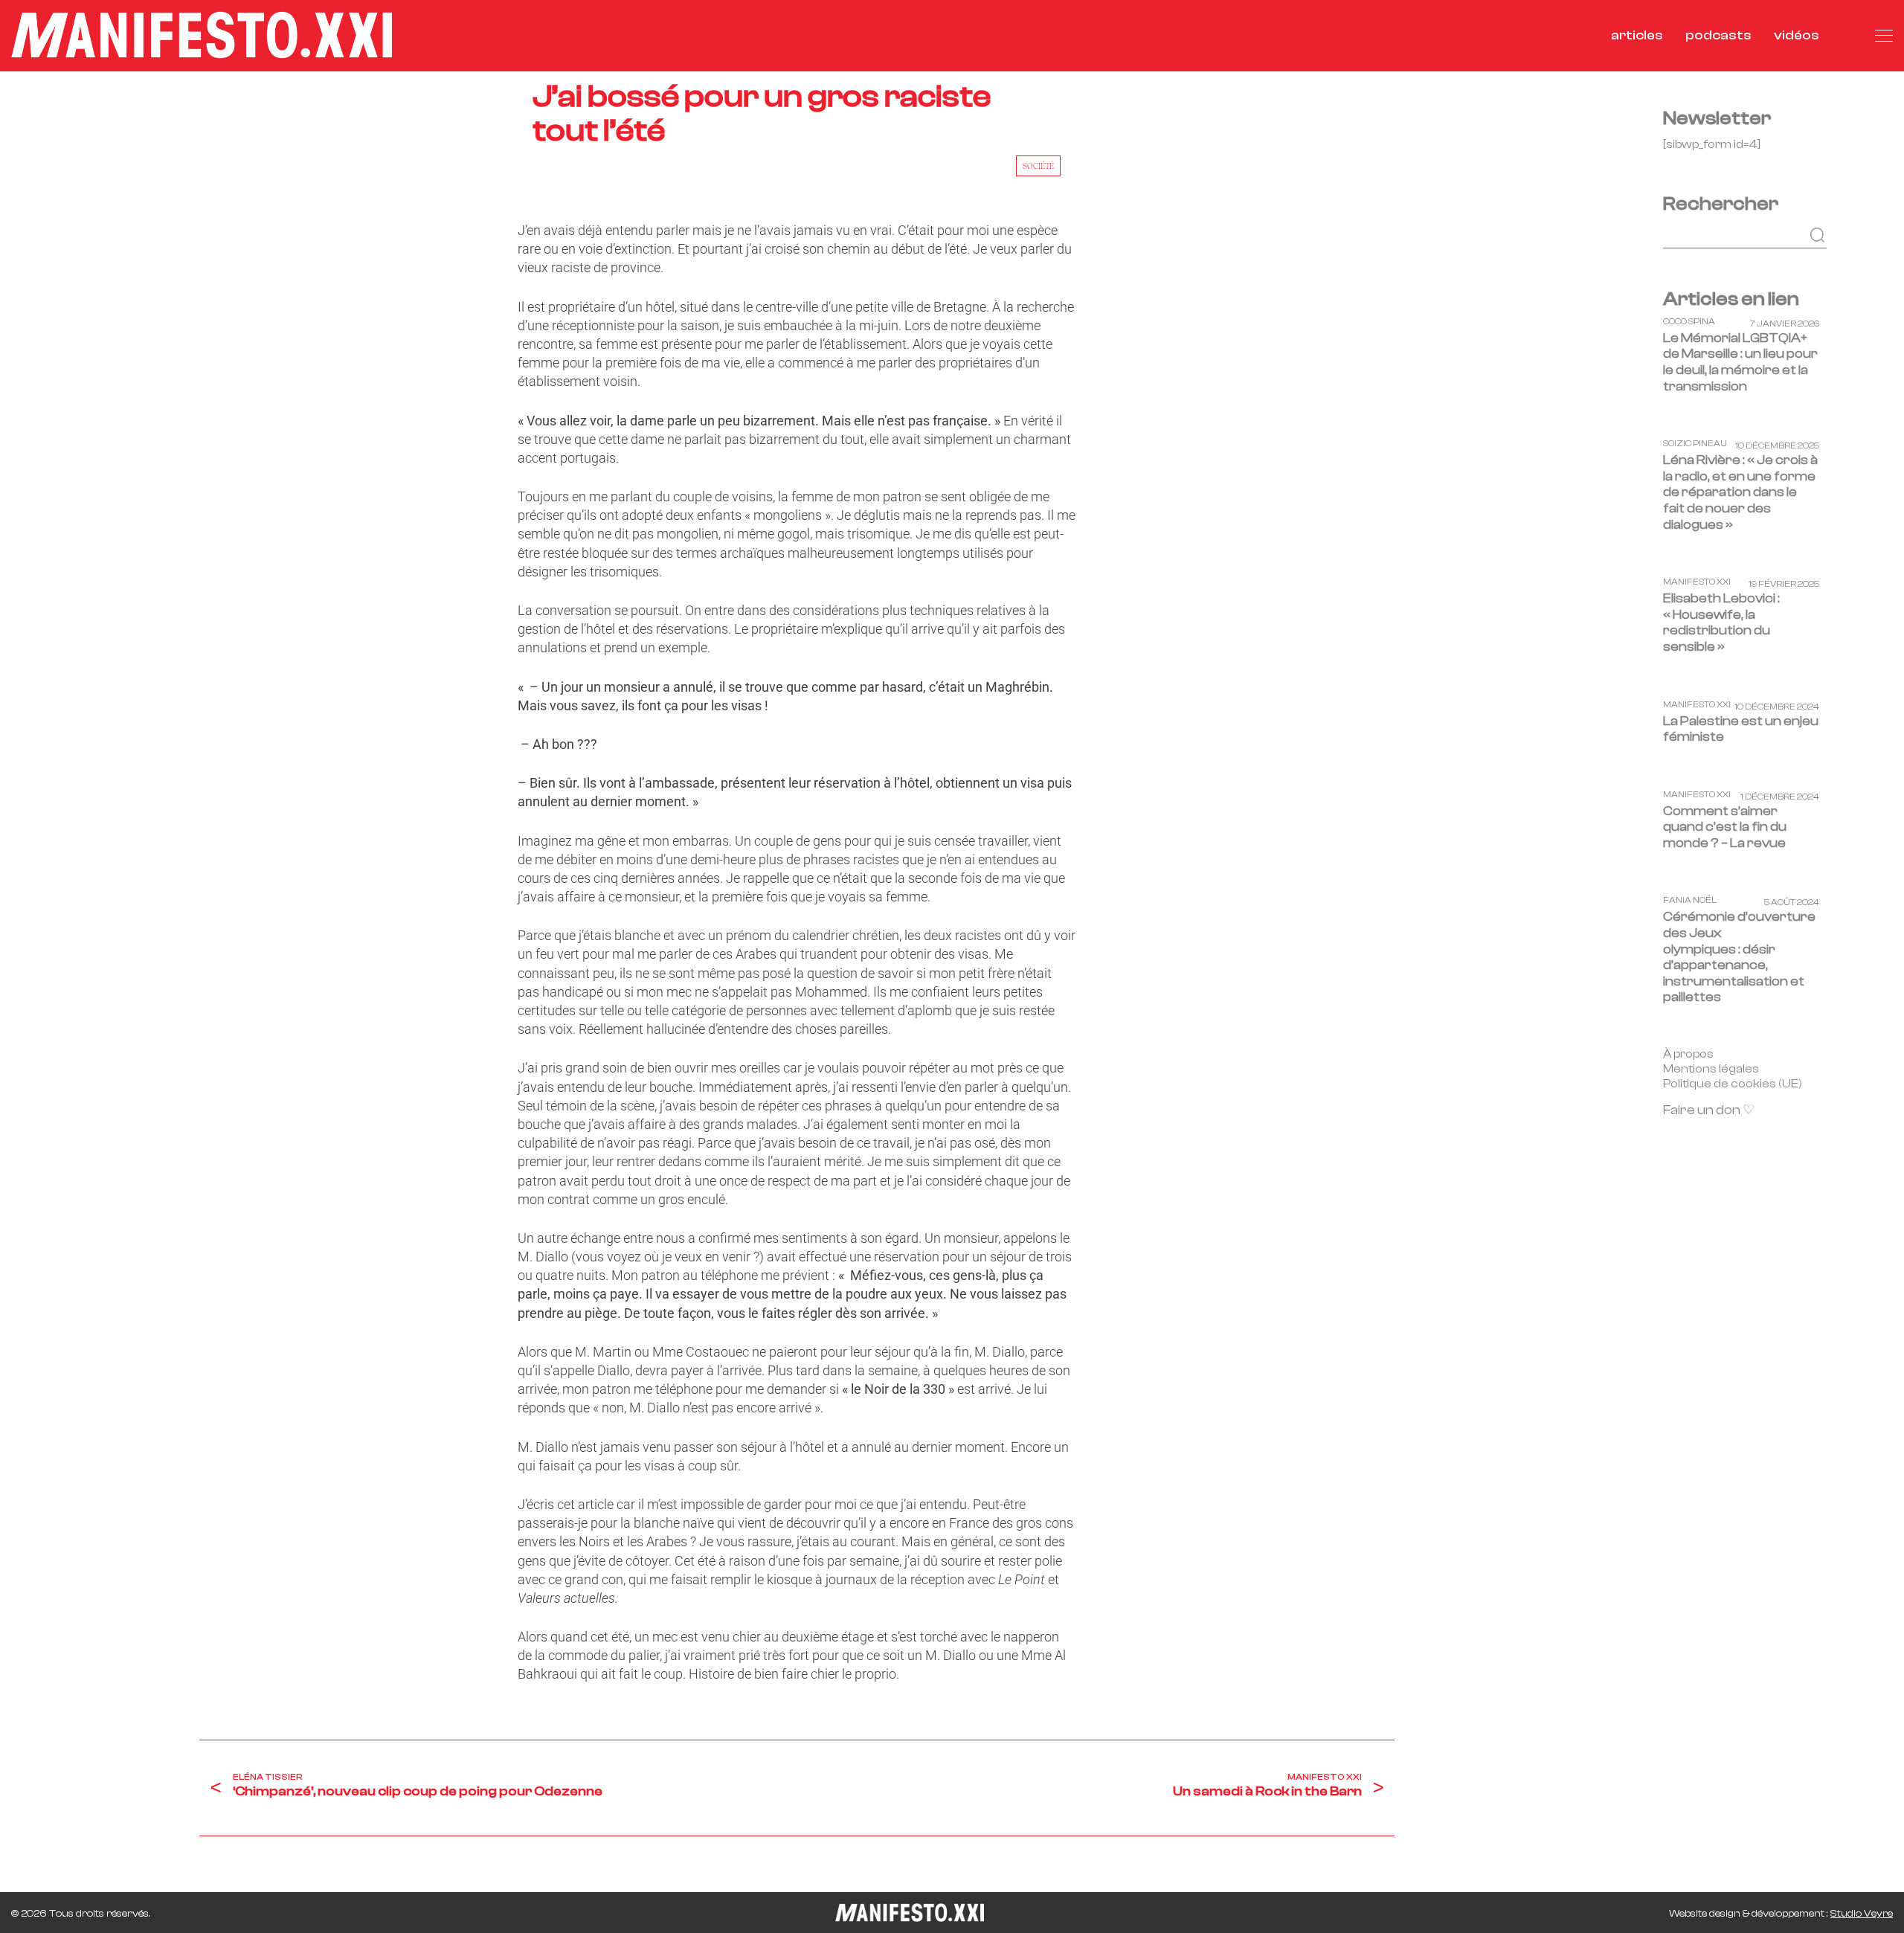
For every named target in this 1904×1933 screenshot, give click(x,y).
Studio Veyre (1862, 1914)
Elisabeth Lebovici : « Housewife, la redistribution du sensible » (1721, 623)
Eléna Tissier (268, 1777)
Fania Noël (1690, 901)
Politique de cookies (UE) (1733, 1084)
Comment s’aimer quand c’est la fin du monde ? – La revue (1725, 827)
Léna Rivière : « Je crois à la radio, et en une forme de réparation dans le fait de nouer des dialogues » (1740, 493)
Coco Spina (1689, 322)
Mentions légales (1711, 1069)
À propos (1688, 1054)
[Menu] (1884, 36)
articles (1637, 35)
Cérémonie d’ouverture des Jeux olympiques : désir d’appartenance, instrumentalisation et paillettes (1739, 958)
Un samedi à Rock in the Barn (1267, 1791)
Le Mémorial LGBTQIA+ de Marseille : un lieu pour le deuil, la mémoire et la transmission (1740, 362)
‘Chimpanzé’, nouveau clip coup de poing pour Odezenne (418, 1791)
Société (1038, 166)
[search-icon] (1847, 35)
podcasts (1718, 35)
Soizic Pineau (1695, 444)
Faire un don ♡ (1709, 1111)
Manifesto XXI (1325, 1777)
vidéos (1797, 35)
